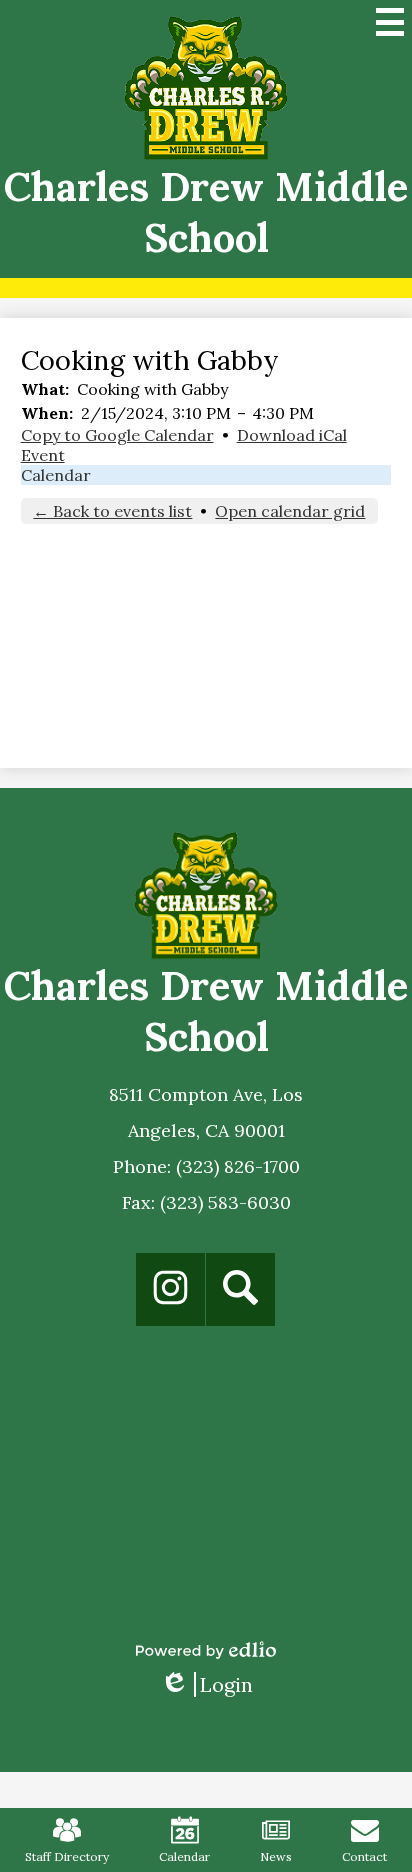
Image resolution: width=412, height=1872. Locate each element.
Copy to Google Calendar (117, 435)
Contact (364, 1856)
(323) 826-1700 (238, 1166)
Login (206, 1684)
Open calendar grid (290, 511)
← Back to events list (112, 511)
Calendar (56, 475)
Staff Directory (67, 1856)
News (276, 1856)
